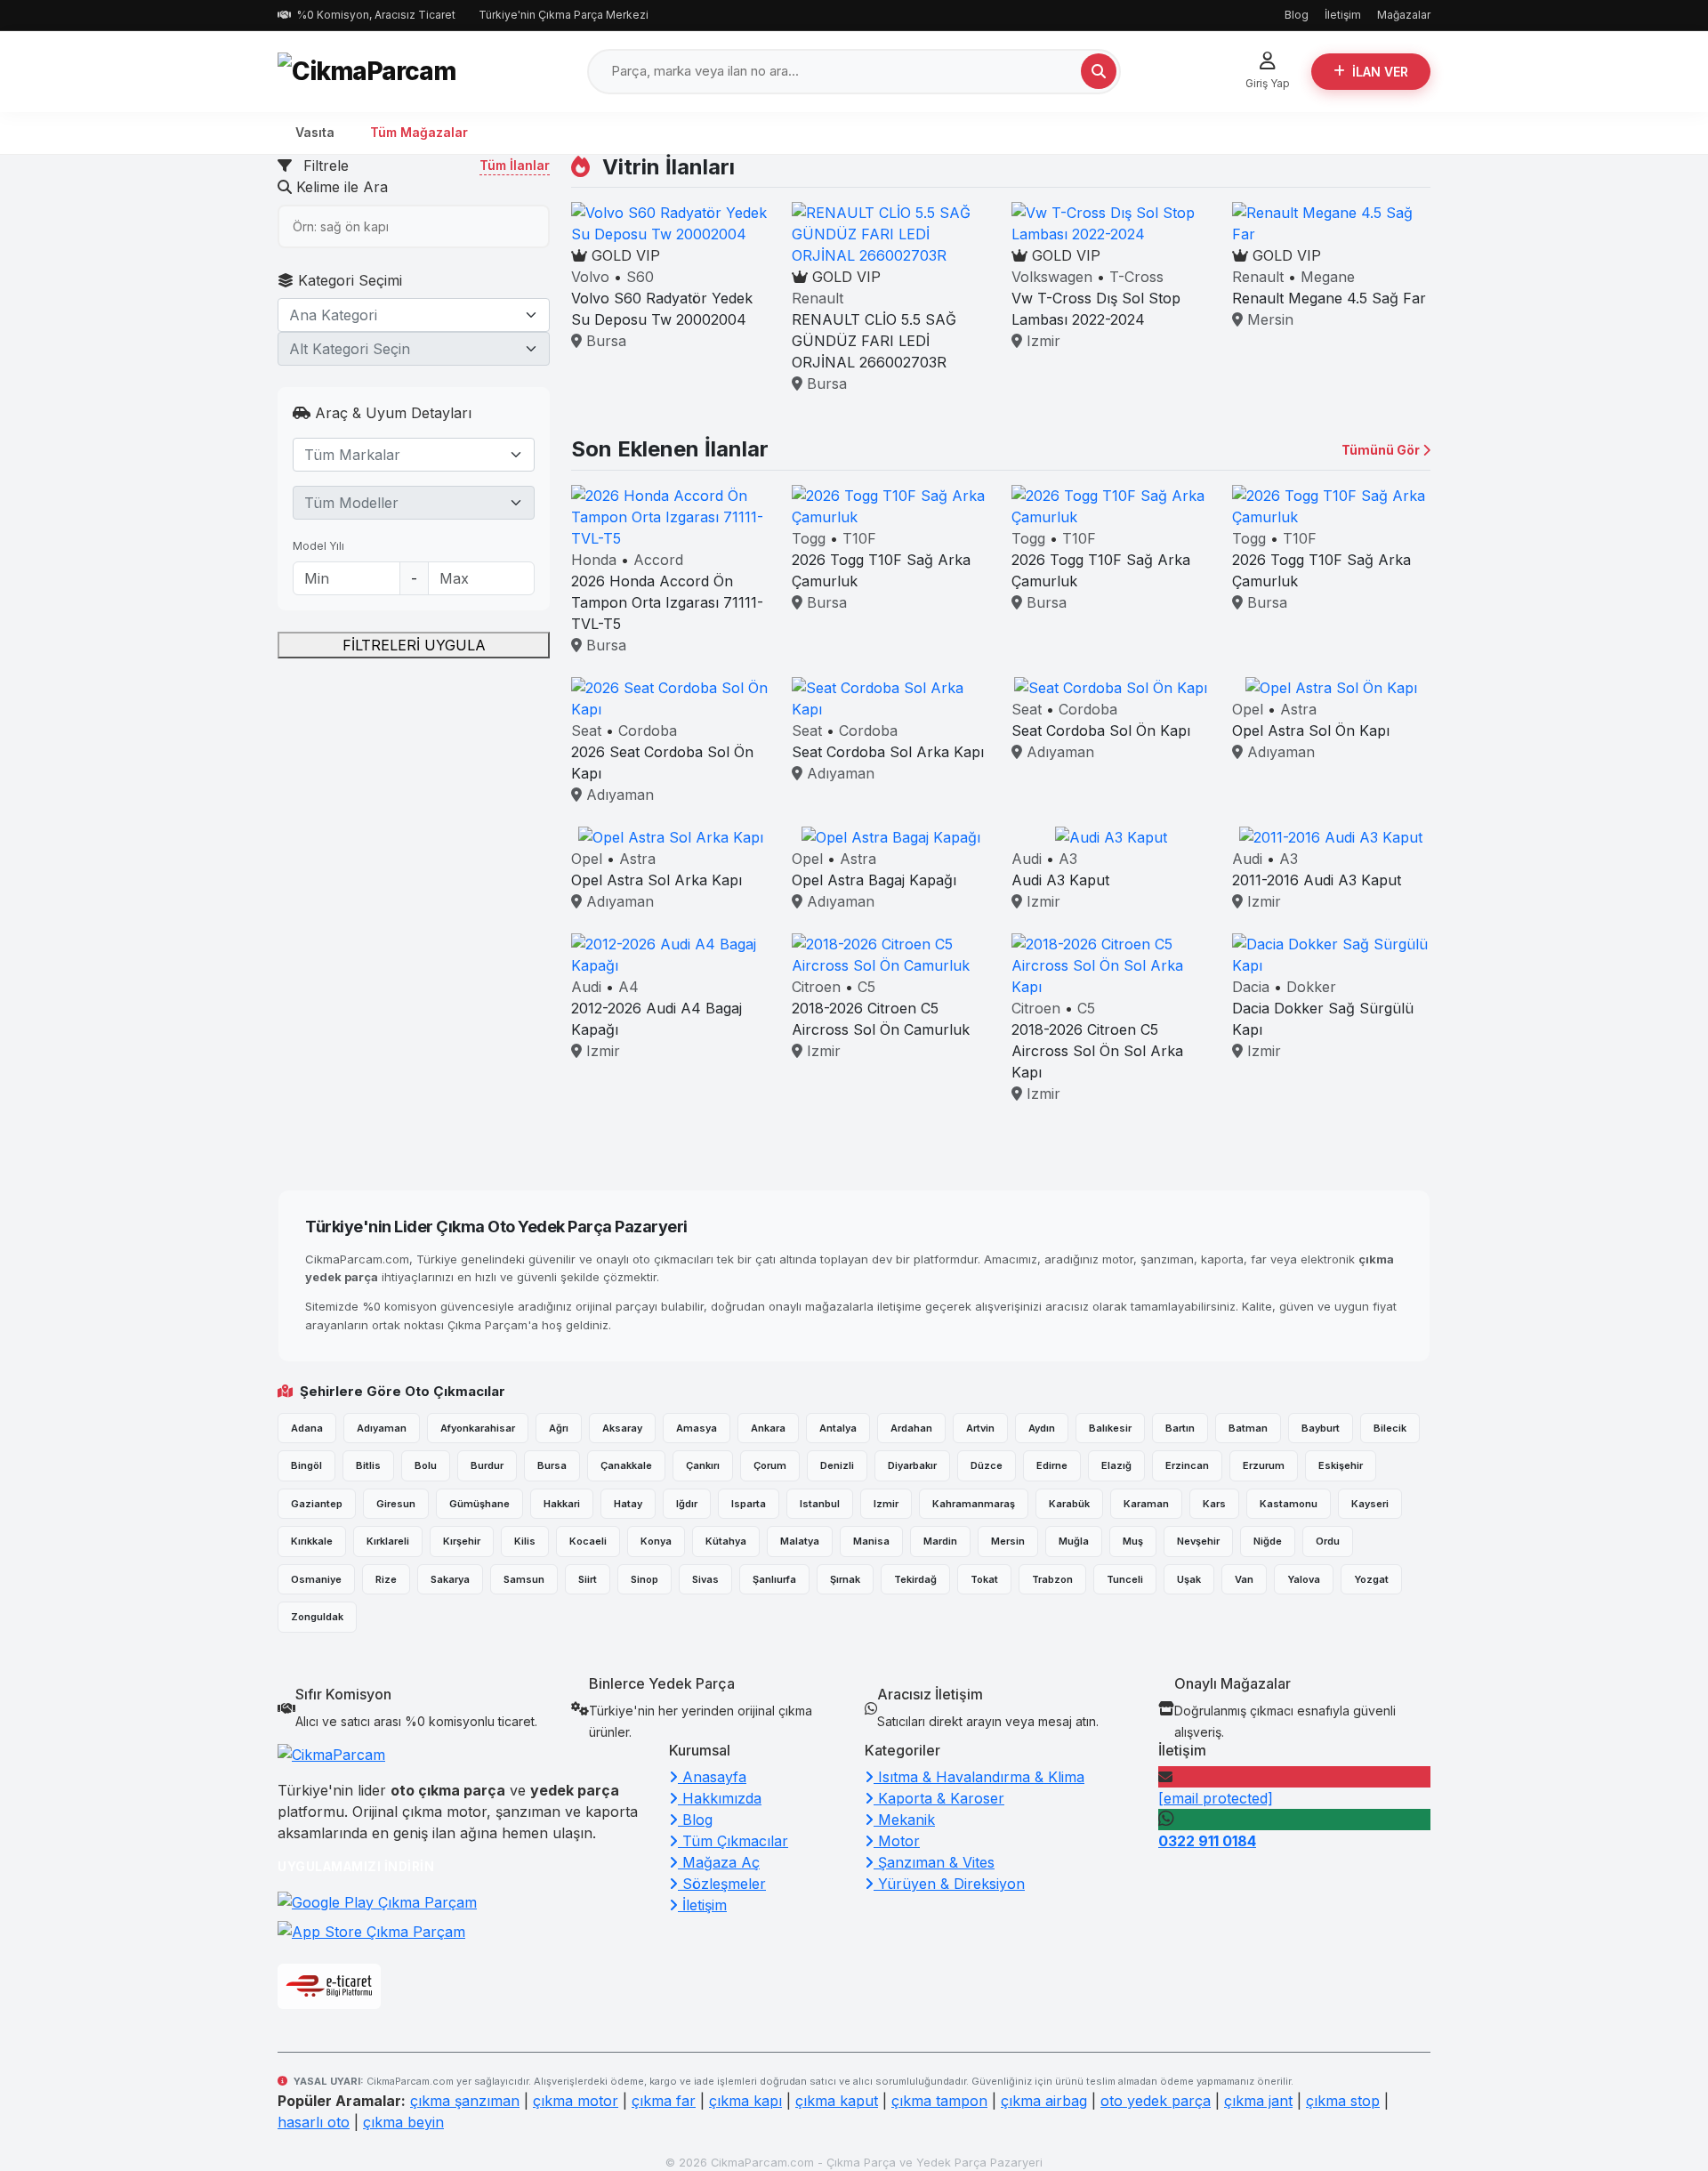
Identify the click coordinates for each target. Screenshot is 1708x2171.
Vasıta (315, 132)
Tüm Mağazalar (419, 132)
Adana (307, 1428)
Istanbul (820, 1504)
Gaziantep (317, 1504)
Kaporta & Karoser (939, 1798)
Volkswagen (1052, 277)
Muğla (1074, 1541)
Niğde (1268, 1541)
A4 (628, 987)
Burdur (487, 1465)
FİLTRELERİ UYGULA (414, 645)
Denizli (837, 1465)
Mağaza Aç (719, 1862)
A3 (1068, 859)
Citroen (816, 987)
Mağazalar (1404, 15)
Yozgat (1371, 1579)
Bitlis (368, 1465)
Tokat (984, 1579)
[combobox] (414, 315)
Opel (1248, 709)
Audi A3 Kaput (1060, 880)
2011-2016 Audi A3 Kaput (1317, 880)
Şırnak (845, 1579)
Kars (1214, 1504)
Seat (586, 730)
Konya (656, 1541)
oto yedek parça (1156, 2101)
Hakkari (562, 1504)
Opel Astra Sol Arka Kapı (657, 880)
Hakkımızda (720, 1798)
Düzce (987, 1465)
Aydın (1042, 1428)
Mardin (940, 1541)
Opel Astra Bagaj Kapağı (874, 880)
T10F (859, 538)
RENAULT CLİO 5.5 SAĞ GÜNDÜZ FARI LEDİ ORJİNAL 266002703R (874, 341)
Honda (594, 560)
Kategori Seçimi (348, 280)
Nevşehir (1198, 1541)
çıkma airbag (1044, 2101)
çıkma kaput (837, 2101)
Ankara (768, 1428)
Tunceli (1125, 1579)
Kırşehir (462, 1541)
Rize (386, 1579)
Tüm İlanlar (515, 165)
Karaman (1146, 1504)
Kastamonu (1289, 1504)
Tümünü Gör (1382, 450)
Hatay (628, 1504)
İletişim (1343, 15)
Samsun (524, 1579)
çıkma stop (1343, 2101)
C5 (866, 987)
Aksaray (622, 1428)
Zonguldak (317, 1617)
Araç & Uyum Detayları (391, 413)
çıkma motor (576, 2101)
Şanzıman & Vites (934, 1862)
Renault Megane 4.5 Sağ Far (1329, 298)
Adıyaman (618, 795)
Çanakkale (626, 1465)
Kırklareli (388, 1541)
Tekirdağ (915, 1579)
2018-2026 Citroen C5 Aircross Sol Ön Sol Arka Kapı (1097, 1051)
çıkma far (664, 2101)
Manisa (871, 1541)
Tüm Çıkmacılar (733, 1841)
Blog (1297, 15)
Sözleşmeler (722, 1884)
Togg (809, 538)
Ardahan (911, 1428)
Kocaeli (588, 1541)
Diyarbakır (912, 1465)
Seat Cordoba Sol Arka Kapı (888, 752)
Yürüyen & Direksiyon (949, 1884)
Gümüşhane (479, 1504)
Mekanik (904, 1820)
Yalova (1304, 1579)
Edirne (1052, 1465)
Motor (897, 1841)
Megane (1328, 277)
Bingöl (306, 1465)
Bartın (1180, 1428)
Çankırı (703, 1465)
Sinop (645, 1579)
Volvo (590, 277)
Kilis (525, 1541)
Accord (658, 560)
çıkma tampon (939, 2101)
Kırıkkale (312, 1541)
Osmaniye (316, 1579)
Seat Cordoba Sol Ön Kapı (1101, 730)
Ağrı (559, 1428)
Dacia (1251, 987)
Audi (1027, 859)
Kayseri (1370, 1504)
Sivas (705, 1579)
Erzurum (1264, 1465)
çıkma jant (1258, 2101)
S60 (640, 277)
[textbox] (403, 315)
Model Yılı (318, 546)
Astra (1298, 709)
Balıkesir (1110, 1428)
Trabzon (1052, 1579)
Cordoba (648, 730)
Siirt (588, 1579)
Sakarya (450, 1579)
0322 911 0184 (1207, 1841)
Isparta (749, 1504)
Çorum (770, 1465)
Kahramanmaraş (974, 1504)
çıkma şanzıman (465, 2101)
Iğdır (687, 1504)
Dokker (1311, 987)
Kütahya (726, 1541)
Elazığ (1116, 1465)
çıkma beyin (403, 2122)
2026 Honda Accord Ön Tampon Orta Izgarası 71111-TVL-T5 (667, 602)
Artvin (980, 1428)
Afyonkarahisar (478, 1428)
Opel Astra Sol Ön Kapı (1311, 730)
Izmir (1041, 341)
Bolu (426, 1465)
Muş (1133, 1541)
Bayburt (1321, 1428)
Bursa (604, 341)
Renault (818, 298)
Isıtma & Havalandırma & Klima (979, 1777)
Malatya (800, 1541)
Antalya (838, 1428)
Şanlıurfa (774, 1579)
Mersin (1268, 319)
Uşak (1189, 1579)
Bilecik (1390, 1428)
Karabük (1069, 1504)
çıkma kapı (745, 2101)
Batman (1248, 1428)
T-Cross (1136, 277)
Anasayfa (712, 1777)
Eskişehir (1341, 1465)
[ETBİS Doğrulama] (329, 1986)
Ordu (1328, 1541)
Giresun (396, 1504)
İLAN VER (1380, 72)
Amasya (697, 1428)
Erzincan (1187, 1465)
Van (1244, 1579)
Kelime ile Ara (340, 187)
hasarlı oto (314, 2122)
